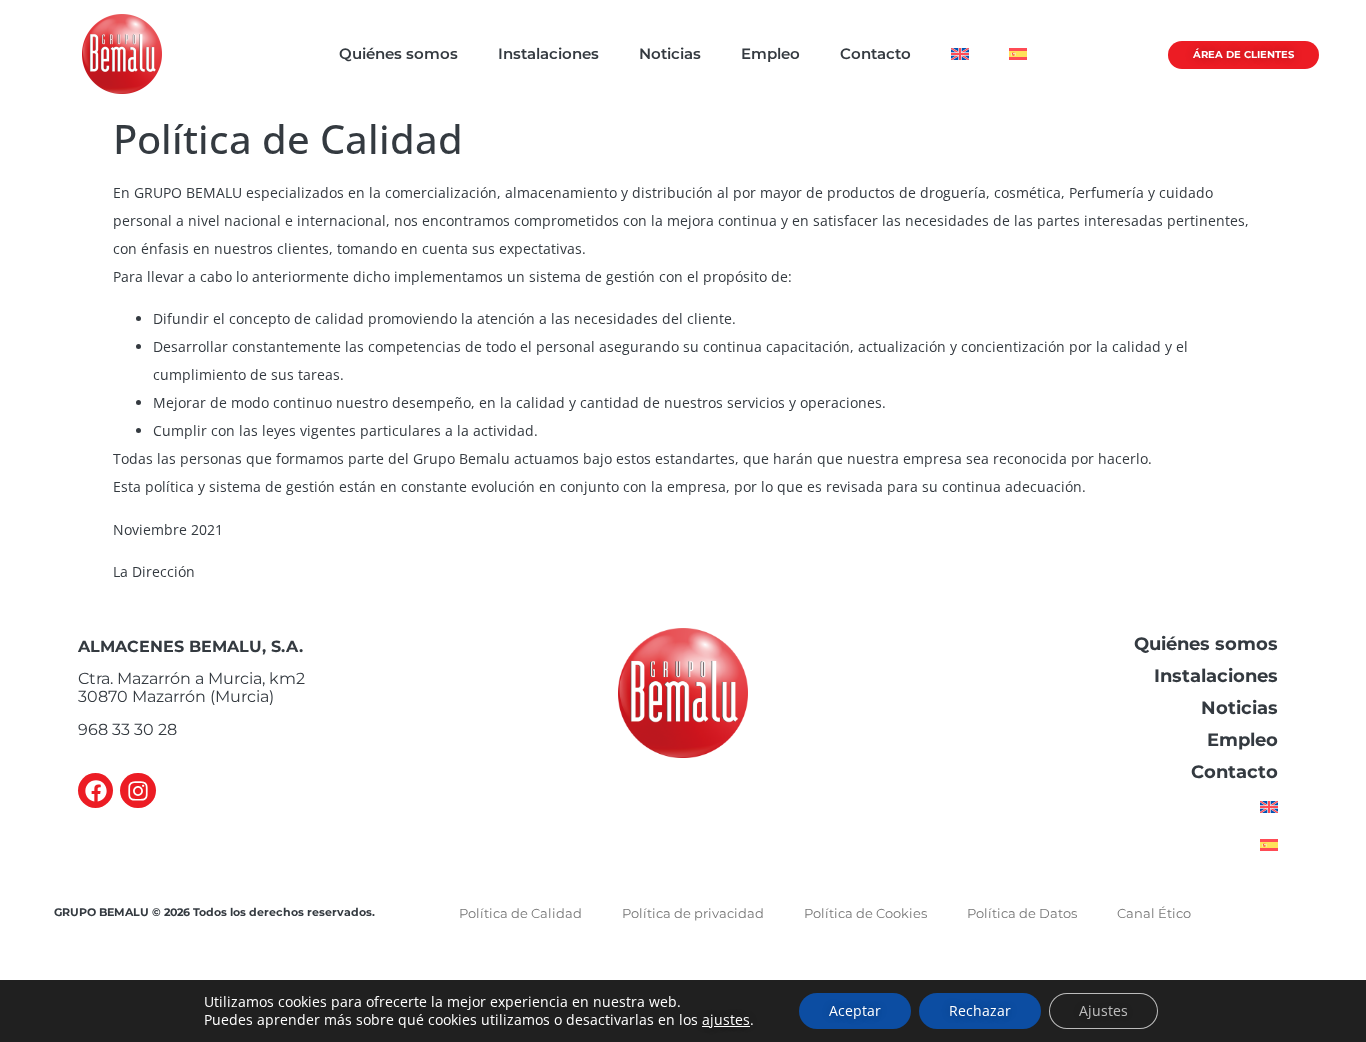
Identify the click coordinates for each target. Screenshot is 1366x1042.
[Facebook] (95, 790)
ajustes (726, 1020)
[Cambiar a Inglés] (960, 54)
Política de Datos (1022, 913)
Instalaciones (548, 53)
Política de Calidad (520, 913)
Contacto (875, 53)
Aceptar (855, 1010)
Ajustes (1103, 1010)
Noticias (670, 53)
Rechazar (980, 1010)
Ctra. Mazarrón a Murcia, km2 (191, 678)
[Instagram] (137, 790)
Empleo (770, 53)
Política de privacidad (693, 913)
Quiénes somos (398, 53)
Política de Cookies (865, 913)
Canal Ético (1154, 913)
